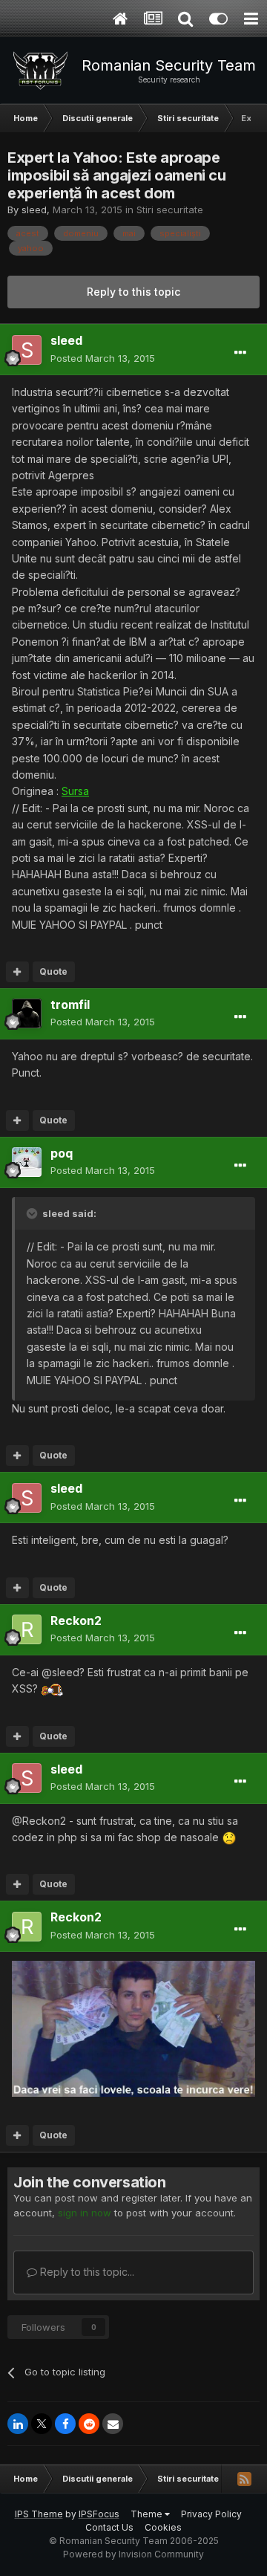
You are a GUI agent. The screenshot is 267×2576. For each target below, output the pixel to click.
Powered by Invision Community (133, 2554)
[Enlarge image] (52, 1688)
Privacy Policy (211, 2514)
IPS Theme (39, 2514)
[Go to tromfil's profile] (27, 1013)
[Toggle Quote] (33, 1213)
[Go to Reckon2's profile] (27, 1629)
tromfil (70, 1005)
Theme (148, 2514)
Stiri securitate (170, 210)
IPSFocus (99, 2514)
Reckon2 (76, 1620)
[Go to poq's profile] (27, 1162)
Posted (103, 358)
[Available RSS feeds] (244, 2479)
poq (62, 1153)
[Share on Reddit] (89, 2424)
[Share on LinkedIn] (18, 2424)
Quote (53, 971)
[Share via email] (113, 2424)
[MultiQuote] (17, 972)
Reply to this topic (133, 292)
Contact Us (109, 2527)
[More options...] (240, 353)
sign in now (85, 2213)
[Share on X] (42, 2424)
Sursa (75, 791)
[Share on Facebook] (65, 2424)
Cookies (163, 2527)
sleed (34, 210)
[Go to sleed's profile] (27, 350)
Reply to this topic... (86, 2272)
